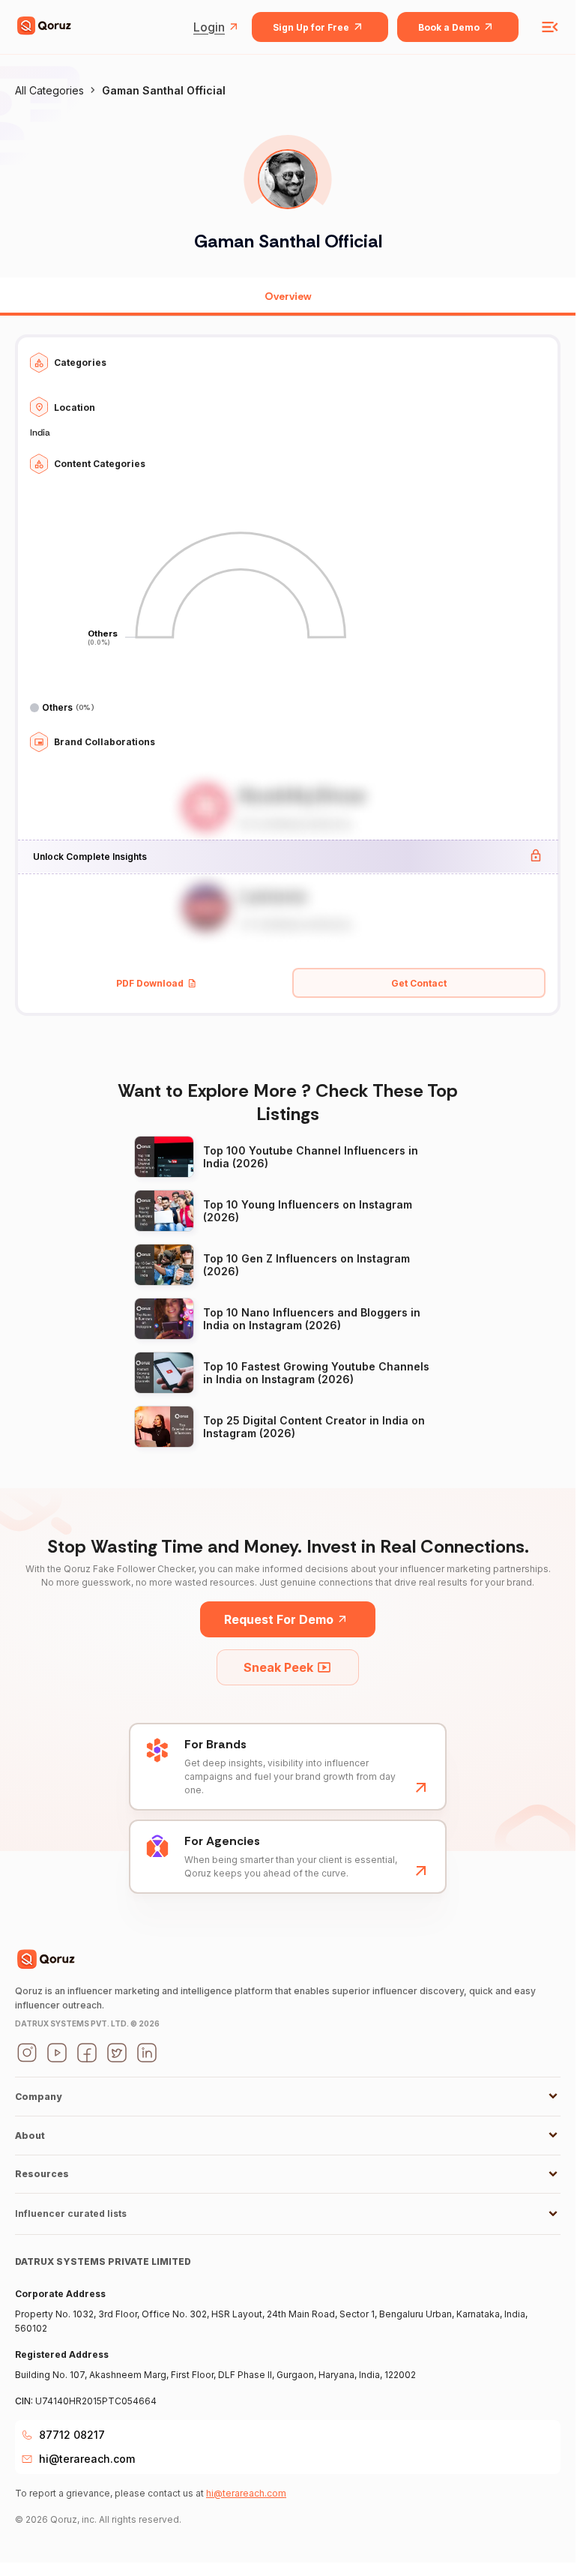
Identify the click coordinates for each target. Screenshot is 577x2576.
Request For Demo (279, 1619)
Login (209, 27)
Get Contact (419, 983)
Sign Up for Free (311, 27)
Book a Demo (449, 27)
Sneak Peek (278, 1667)
